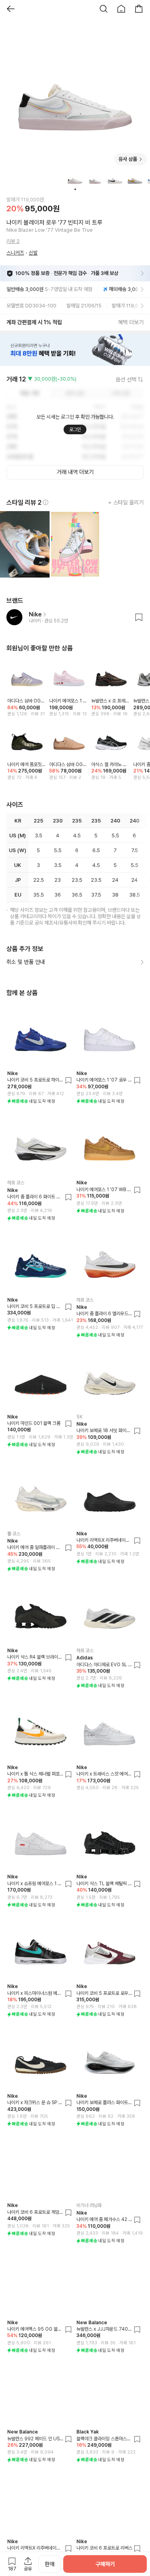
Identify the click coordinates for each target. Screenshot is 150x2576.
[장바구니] (139, 9)
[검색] (104, 9)
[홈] (121, 9)
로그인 (75, 429)
